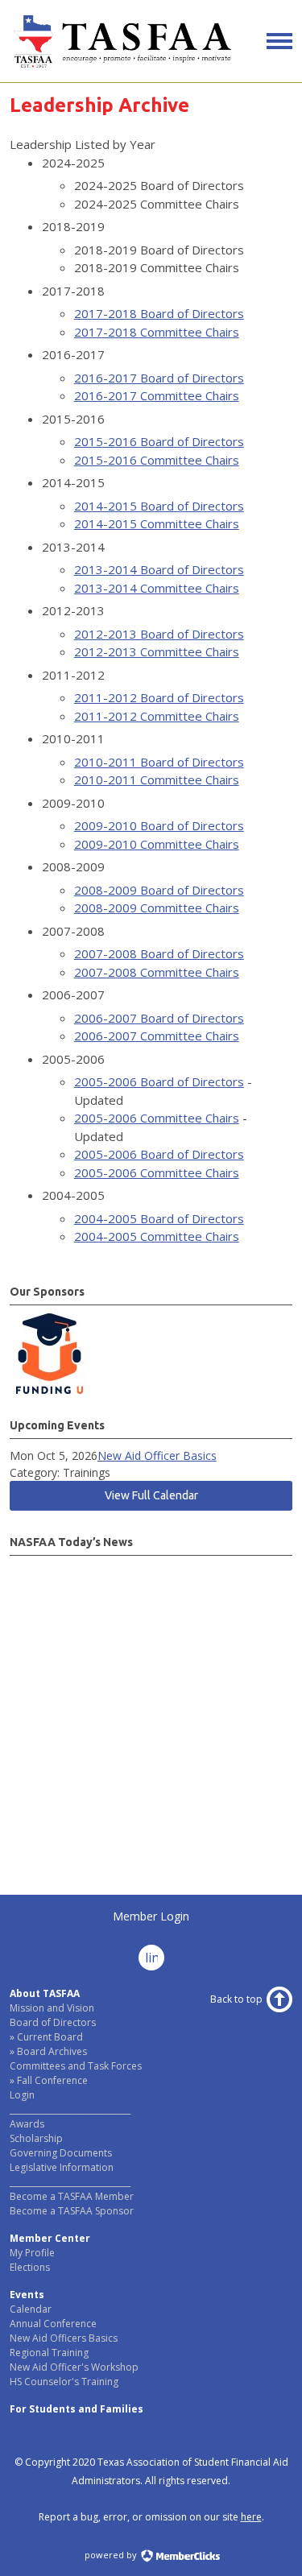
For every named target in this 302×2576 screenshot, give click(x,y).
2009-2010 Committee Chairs (157, 844)
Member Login (151, 1916)
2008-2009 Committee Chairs (157, 908)
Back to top (236, 1999)
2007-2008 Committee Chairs (157, 972)
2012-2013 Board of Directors (159, 634)
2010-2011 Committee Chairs (157, 779)
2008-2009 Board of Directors (159, 890)
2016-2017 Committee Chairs (157, 395)
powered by (112, 2555)
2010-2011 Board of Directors (159, 762)
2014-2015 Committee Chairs (157, 523)
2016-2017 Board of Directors (159, 378)
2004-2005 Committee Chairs (157, 1236)
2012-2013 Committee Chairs (157, 651)
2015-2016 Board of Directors (159, 441)
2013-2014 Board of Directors (159, 569)
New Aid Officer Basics (157, 1455)
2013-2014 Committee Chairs (157, 588)
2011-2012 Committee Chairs (157, 716)
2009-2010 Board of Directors (159, 825)
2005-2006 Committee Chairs (157, 1118)
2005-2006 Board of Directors (159, 1081)
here (251, 2517)
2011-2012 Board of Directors (159, 697)
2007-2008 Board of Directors (159, 953)
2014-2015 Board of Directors (159, 506)
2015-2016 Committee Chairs (157, 460)
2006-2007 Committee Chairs (157, 1036)
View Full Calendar (151, 1495)
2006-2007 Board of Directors (159, 1018)
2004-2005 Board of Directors (159, 1218)
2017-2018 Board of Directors (159, 313)
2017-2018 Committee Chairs (157, 332)
